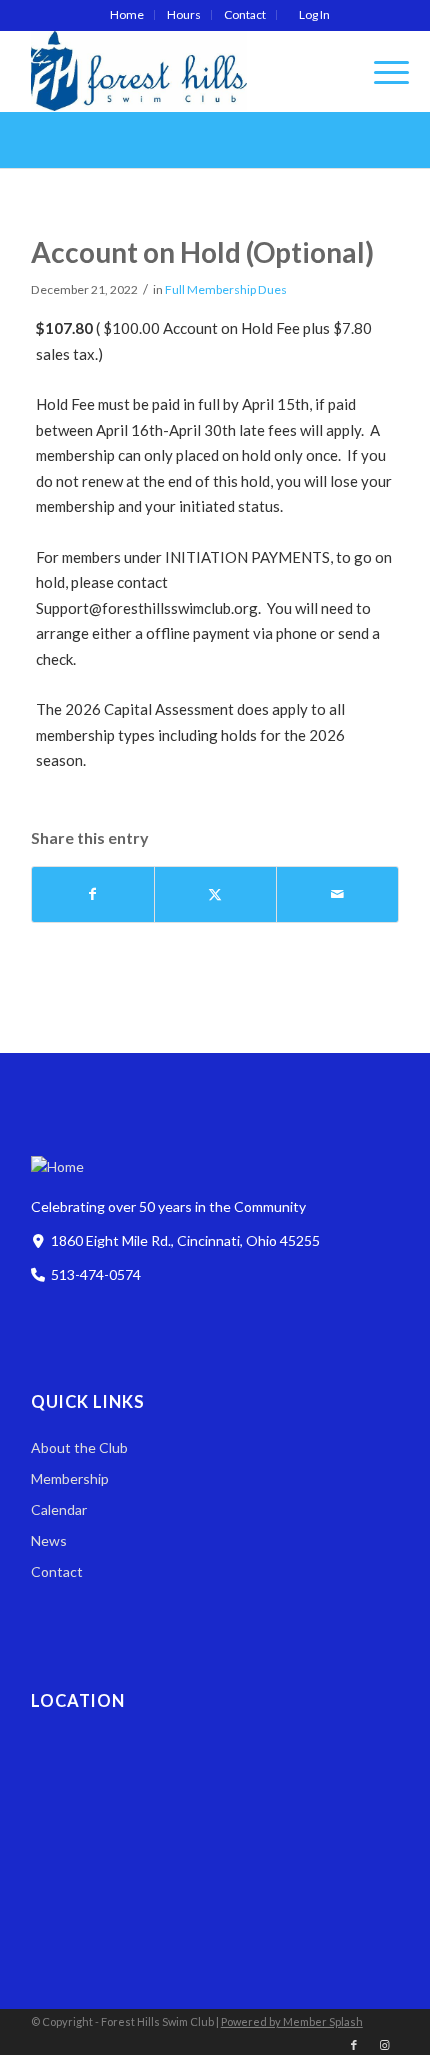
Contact (245, 14)
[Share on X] (215, 894)
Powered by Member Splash (292, 2021)
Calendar (59, 1509)
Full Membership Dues (226, 289)
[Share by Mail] (337, 894)
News (49, 1540)
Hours (184, 14)
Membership (70, 1478)
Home (127, 14)
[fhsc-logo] (178, 71)
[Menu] (381, 71)
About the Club (79, 1447)
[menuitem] (127, 15)
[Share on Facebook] (93, 894)
